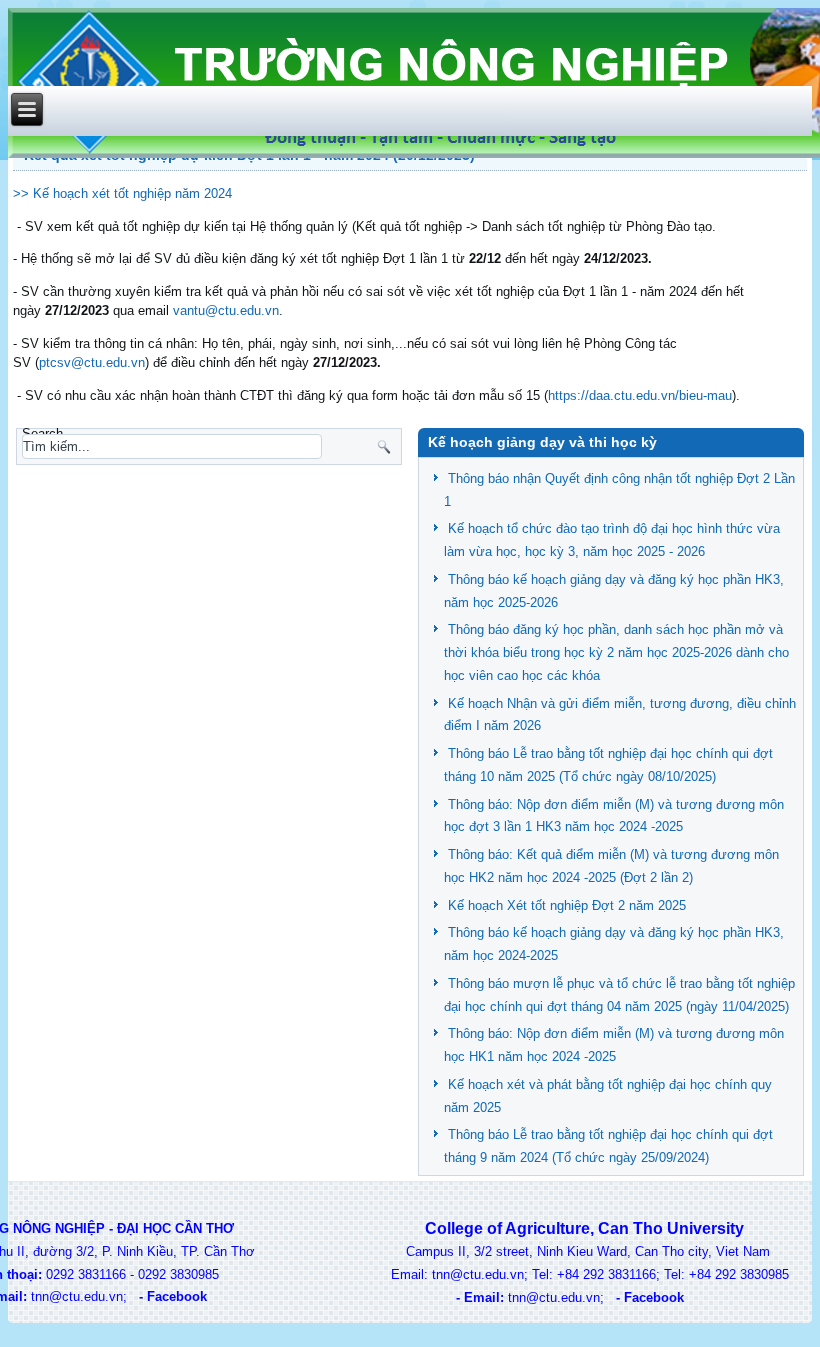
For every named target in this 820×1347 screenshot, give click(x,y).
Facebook (177, 1296)
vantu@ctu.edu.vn (226, 310)
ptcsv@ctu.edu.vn (92, 362)
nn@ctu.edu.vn (79, 1296)
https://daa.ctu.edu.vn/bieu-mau (640, 395)
